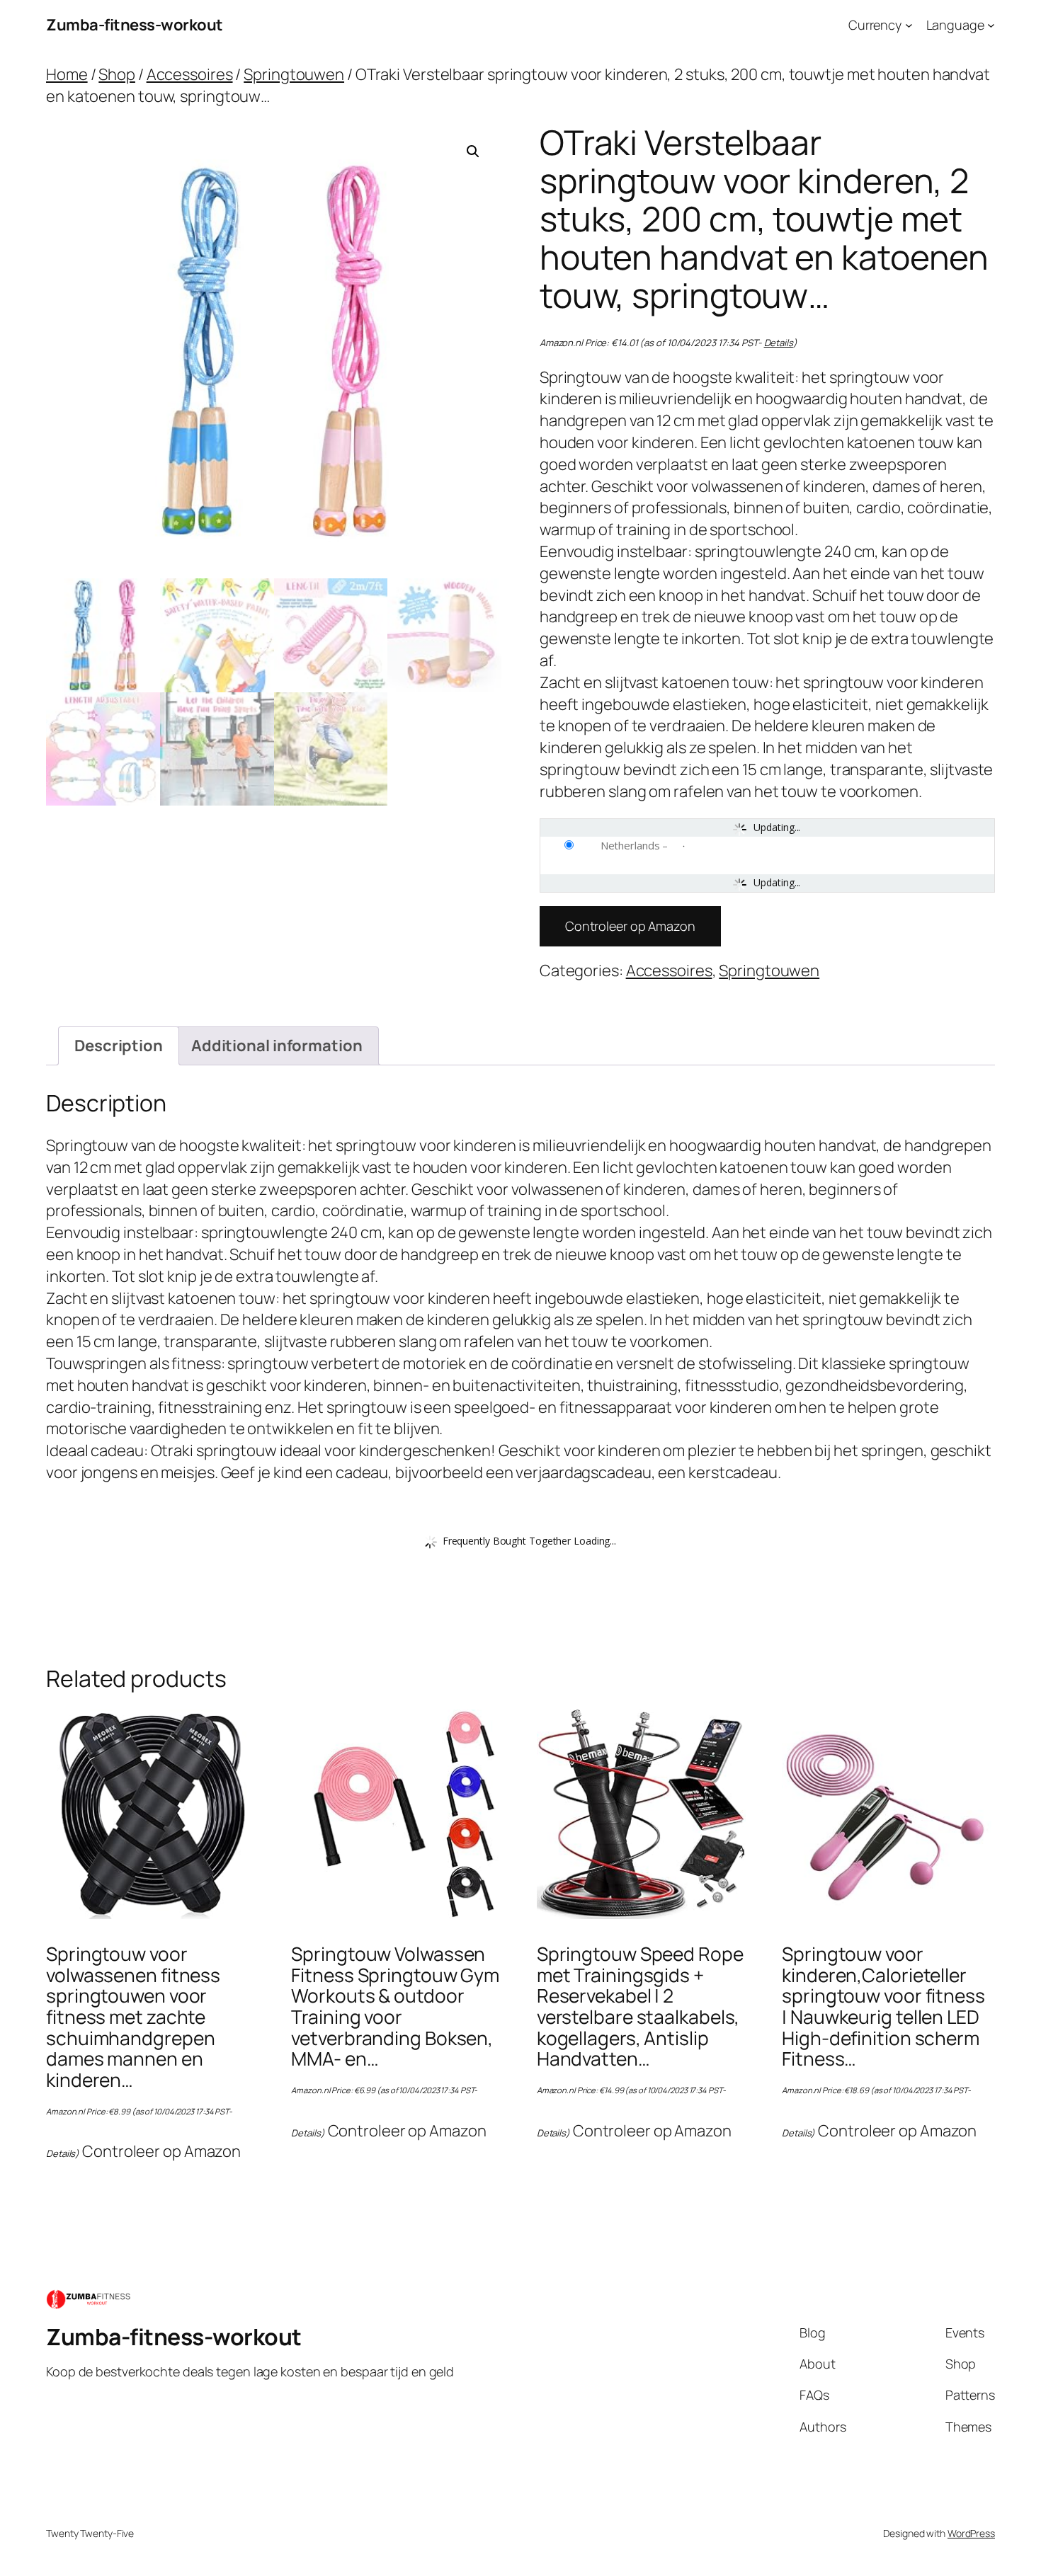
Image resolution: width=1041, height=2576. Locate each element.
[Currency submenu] (909, 25)
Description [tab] (119, 1046)
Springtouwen (294, 74)
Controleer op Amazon (630, 926)
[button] (473, 151)
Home (67, 74)
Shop (117, 74)
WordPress (971, 2533)
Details (779, 343)
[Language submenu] (991, 25)
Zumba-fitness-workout (135, 25)
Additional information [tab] (277, 1046)
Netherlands (630, 845)
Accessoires (190, 74)
